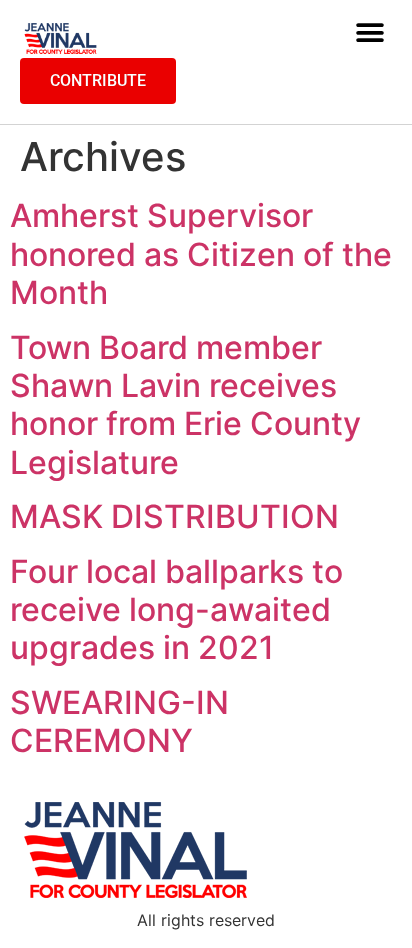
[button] (369, 33)
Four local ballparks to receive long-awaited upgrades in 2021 (176, 610)
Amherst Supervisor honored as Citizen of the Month (201, 254)
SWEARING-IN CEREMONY (119, 721)
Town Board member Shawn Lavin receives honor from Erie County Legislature (185, 405)
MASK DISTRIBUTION (174, 516)
